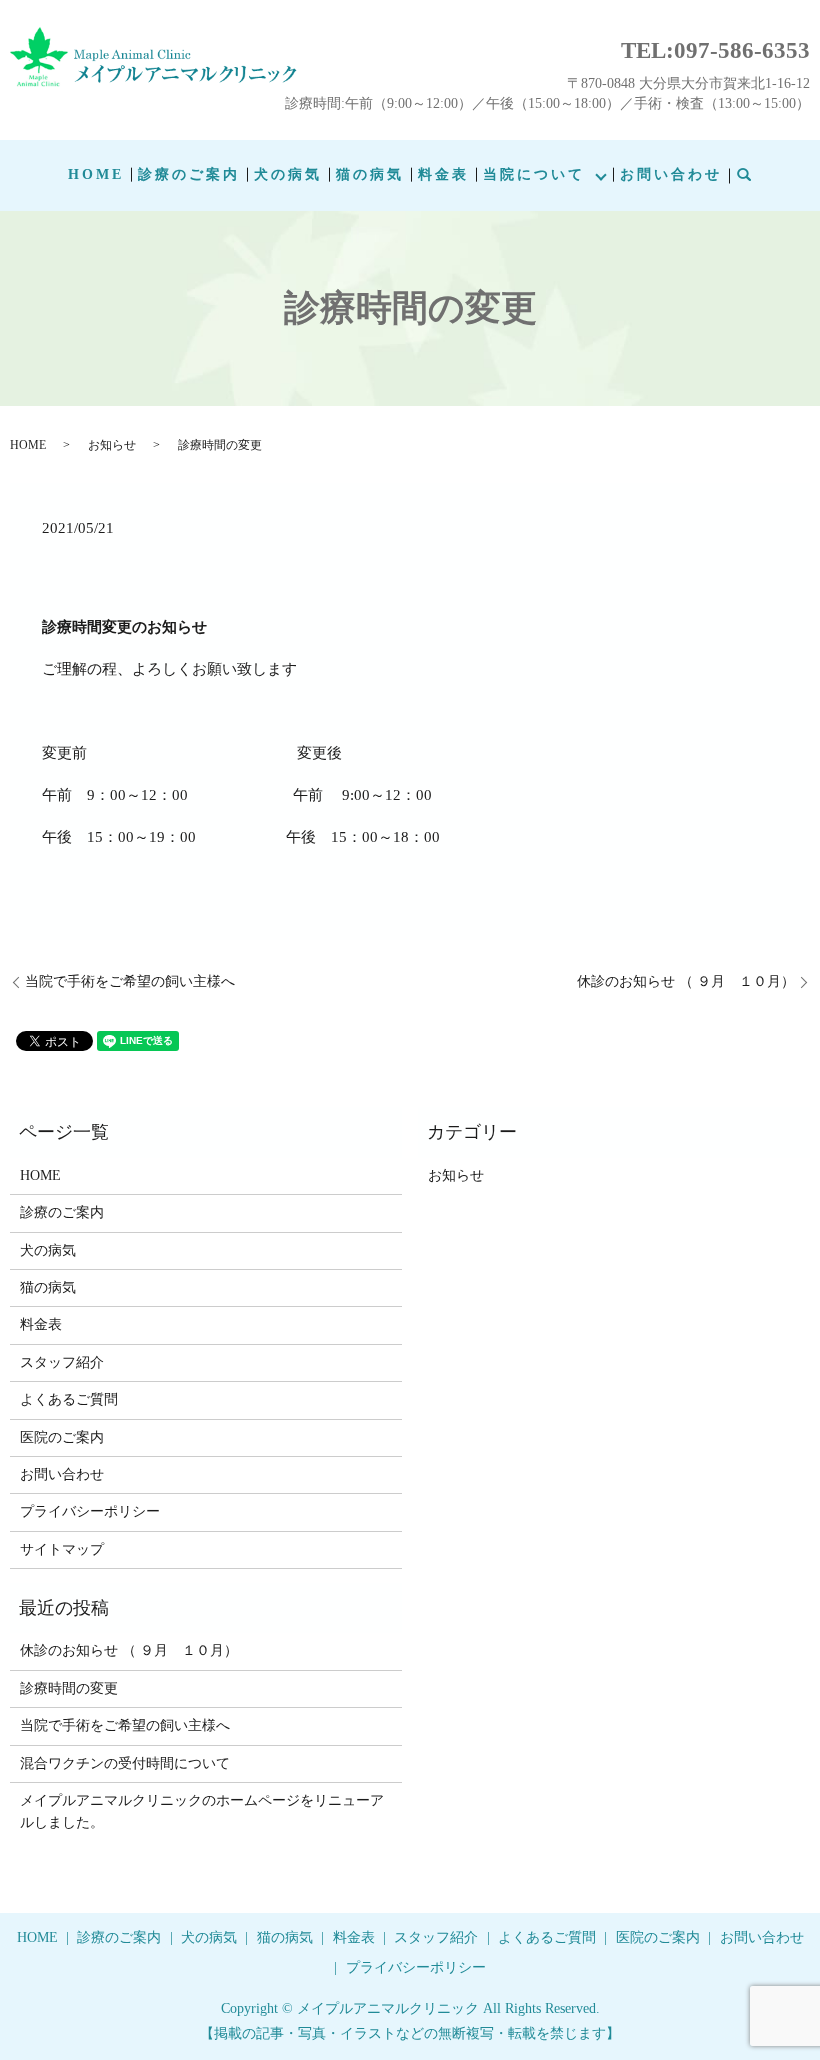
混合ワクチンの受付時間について (125, 1763)
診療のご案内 (189, 174)
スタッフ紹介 (62, 1362)
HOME (96, 174)
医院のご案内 (62, 1437)
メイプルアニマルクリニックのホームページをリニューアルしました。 (202, 1811)
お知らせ (112, 445)
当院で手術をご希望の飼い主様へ (130, 981)
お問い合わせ (671, 174)
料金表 (443, 174)
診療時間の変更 (69, 1688)
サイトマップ (62, 1549)
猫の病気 (370, 174)
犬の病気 (288, 174)
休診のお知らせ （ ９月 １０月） (686, 981)
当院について (534, 174)
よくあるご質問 (69, 1399)
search (755, 175)
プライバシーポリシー (90, 1511)
